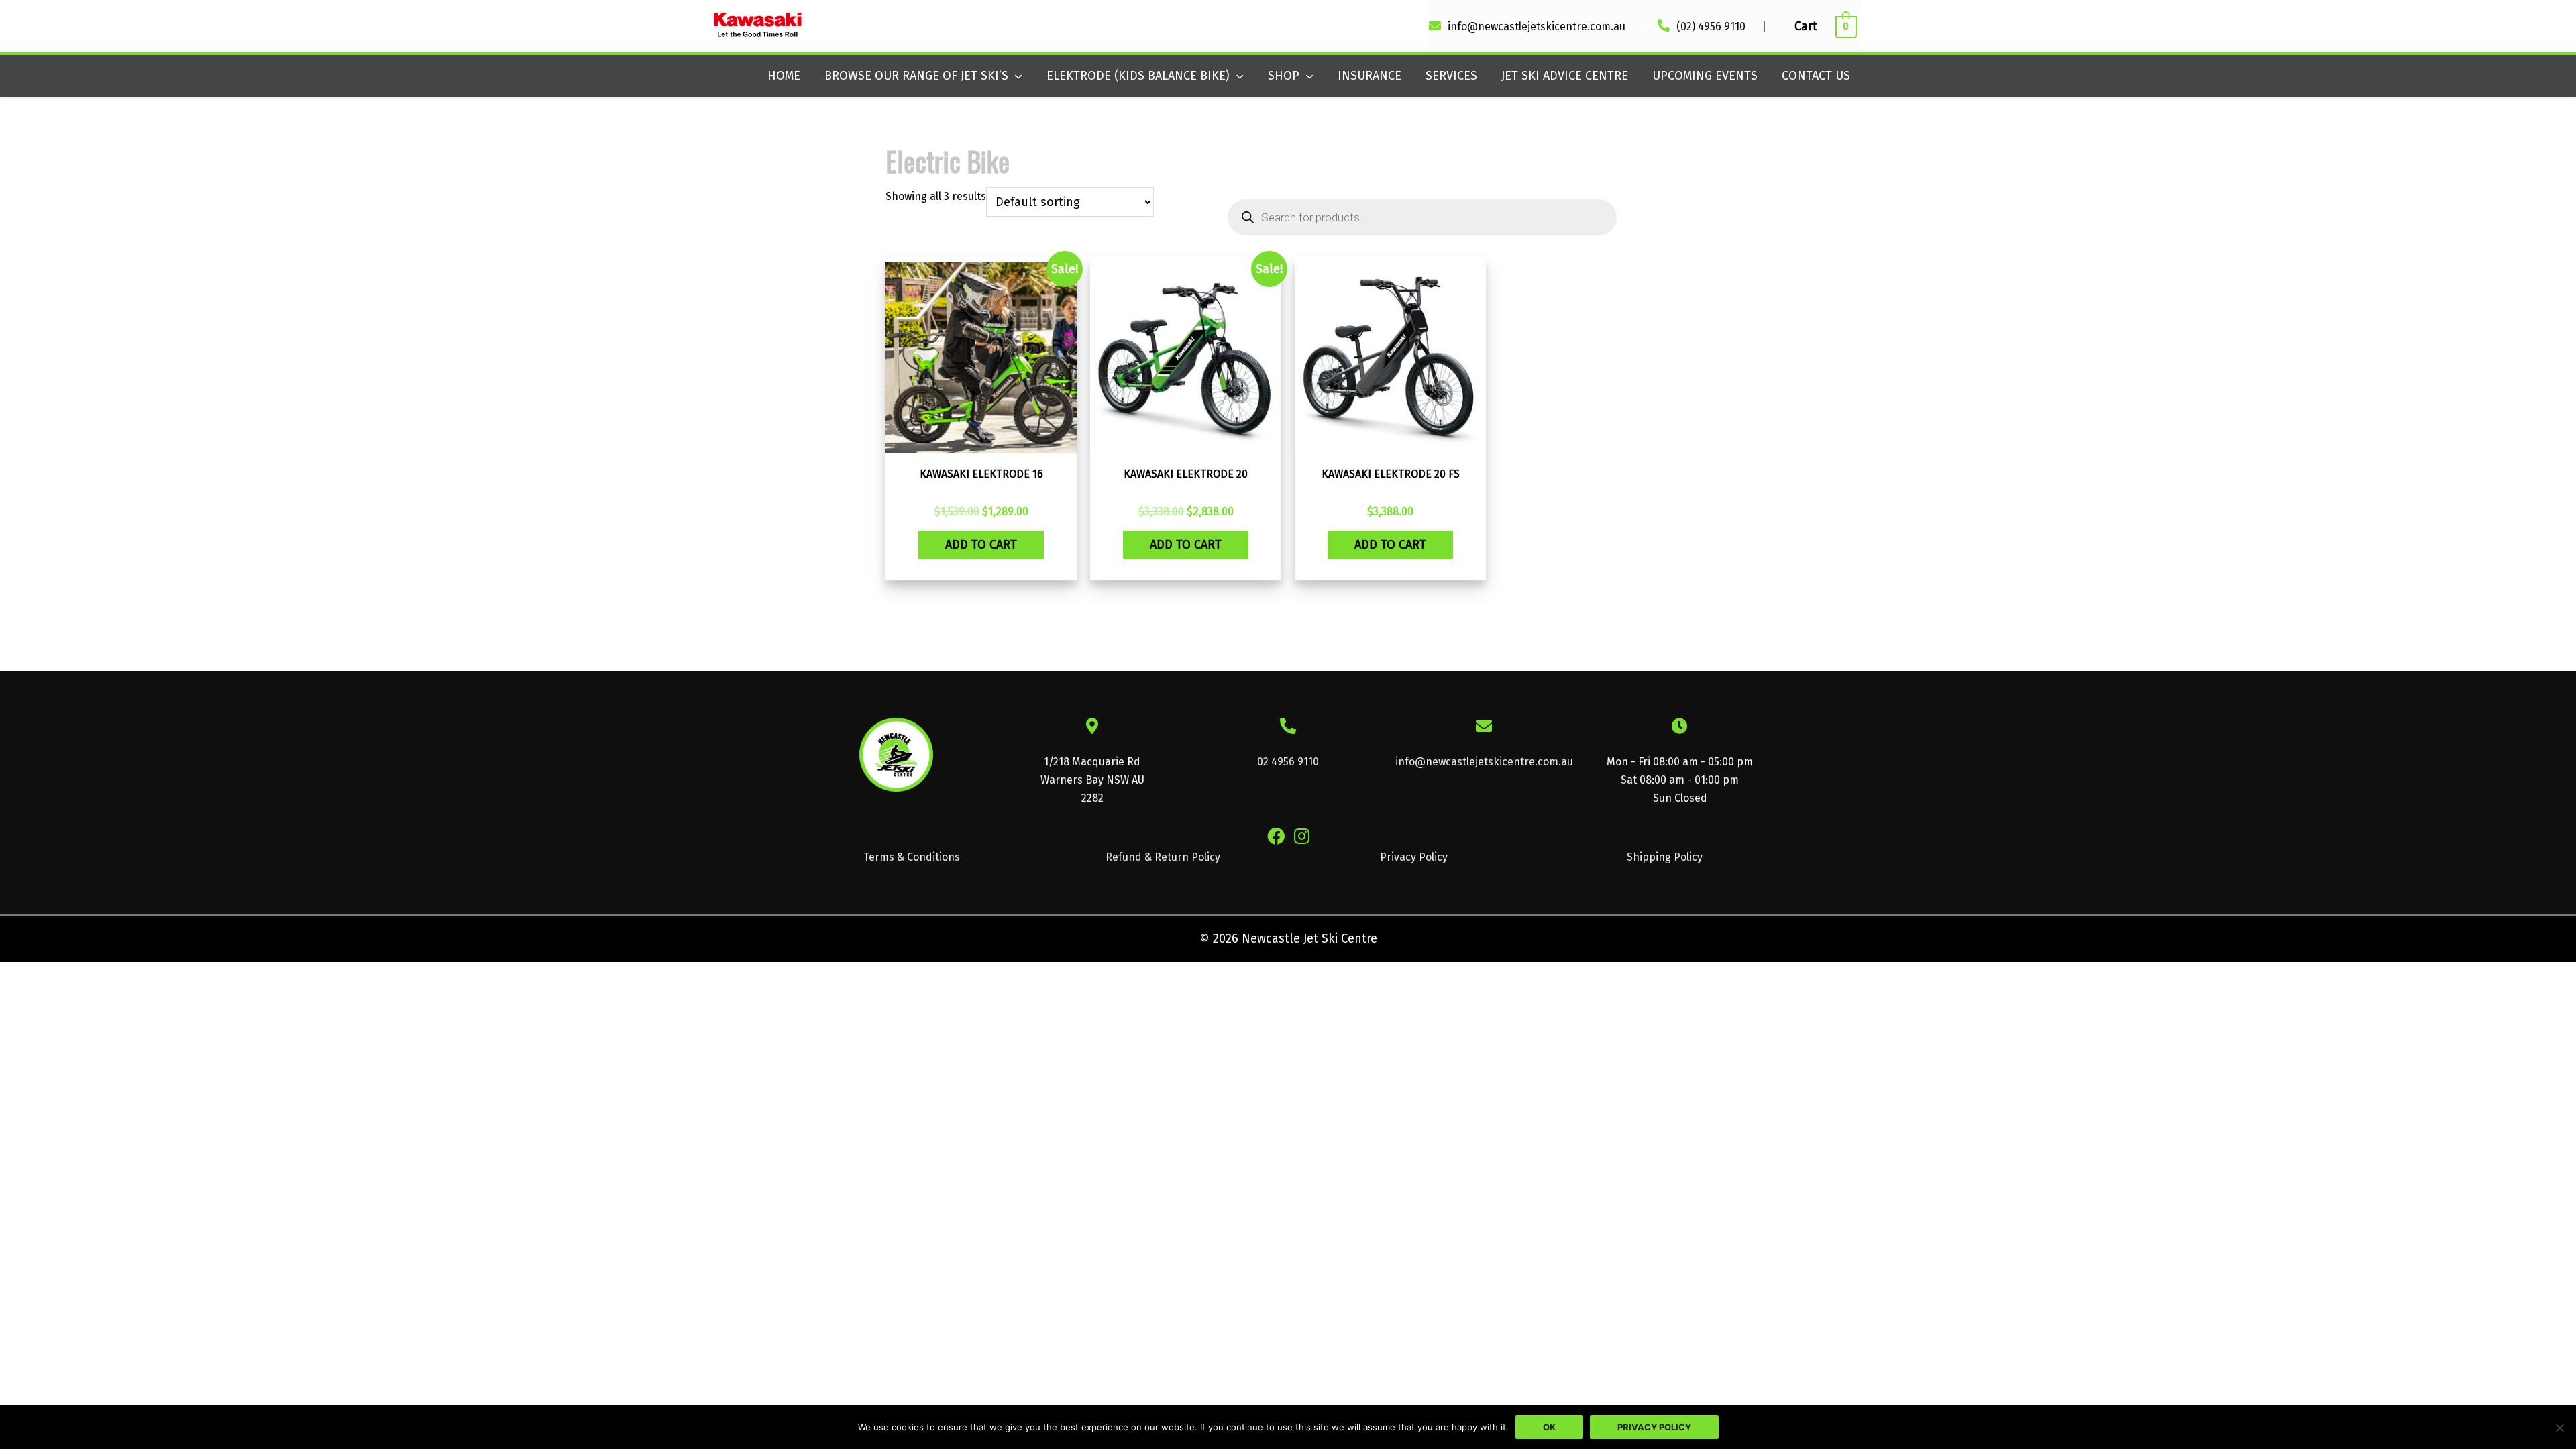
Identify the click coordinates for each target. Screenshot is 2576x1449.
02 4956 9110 (1288, 762)
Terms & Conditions (912, 857)
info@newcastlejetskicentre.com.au (1537, 26)
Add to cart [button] (981, 545)
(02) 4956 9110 (1712, 26)
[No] (2559, 1428)
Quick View (981, 445)
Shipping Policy (1665, 857)
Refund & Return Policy (1163, 857)
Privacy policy (1654, 1427)
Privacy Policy (1414, 857)
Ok (1549, 1427)
